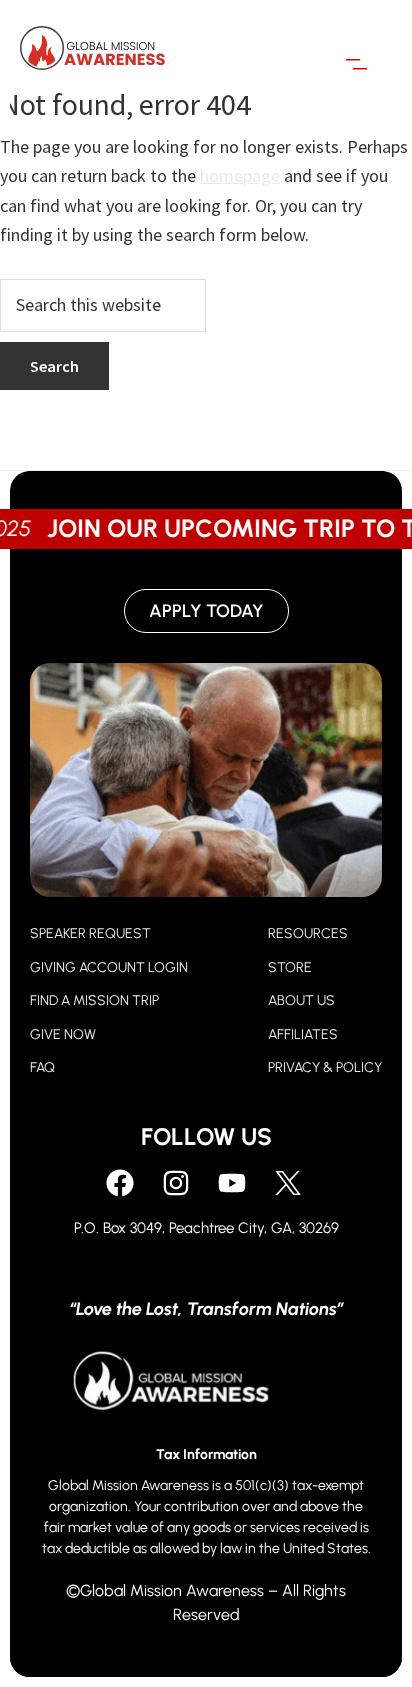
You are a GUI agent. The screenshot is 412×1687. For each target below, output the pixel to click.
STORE (290, 967)
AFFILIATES (303, 1034)
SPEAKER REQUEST (90, 933)
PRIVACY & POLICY (325, 1067)
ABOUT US (301, 1000)
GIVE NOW (63, 1034)
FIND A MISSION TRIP (94, 1000)
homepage (240, 175)
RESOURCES (308, 933)
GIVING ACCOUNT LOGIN (109, 967)
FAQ (42, 1067)
